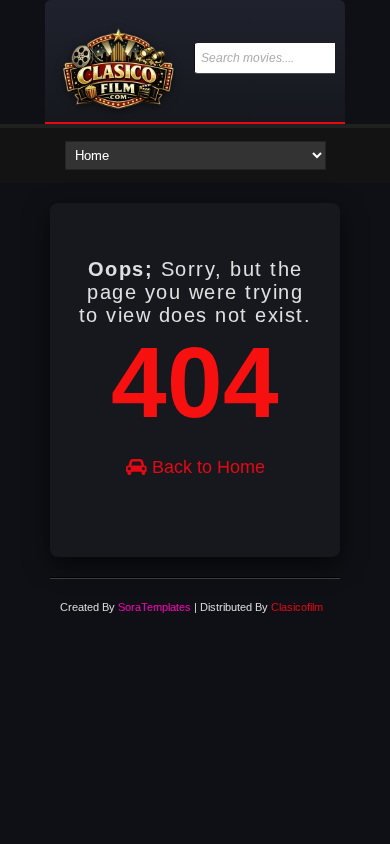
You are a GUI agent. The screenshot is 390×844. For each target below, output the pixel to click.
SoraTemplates (154, 607)
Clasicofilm (297, 607)
